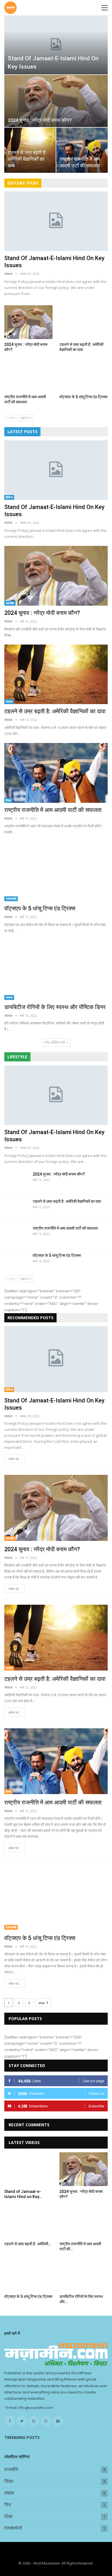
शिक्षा (8, 2517)
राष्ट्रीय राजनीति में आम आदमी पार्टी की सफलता (53, 810)
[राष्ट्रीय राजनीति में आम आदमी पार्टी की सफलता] (82, 150)
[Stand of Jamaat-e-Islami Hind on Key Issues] (56, 45)
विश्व (8, 2505)
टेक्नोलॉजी (11, 899)
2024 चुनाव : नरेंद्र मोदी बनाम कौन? (40, 120)
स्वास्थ (9, 702)
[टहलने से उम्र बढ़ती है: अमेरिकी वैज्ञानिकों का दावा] (84, 322)
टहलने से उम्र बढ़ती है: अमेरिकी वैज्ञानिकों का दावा (27, 159)
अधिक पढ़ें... (15, 1459)
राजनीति (10, 603)
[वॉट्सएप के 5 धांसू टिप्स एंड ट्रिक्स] (84, 375)
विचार (8, 800)
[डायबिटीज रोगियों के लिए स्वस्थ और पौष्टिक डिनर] (56, 970)
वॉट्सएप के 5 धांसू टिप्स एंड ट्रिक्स (40, 908)
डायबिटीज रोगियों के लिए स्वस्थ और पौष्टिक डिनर (55, 1007)
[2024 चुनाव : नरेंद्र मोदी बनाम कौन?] (56, 101)
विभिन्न (9, 497)
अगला (42, 2003)
